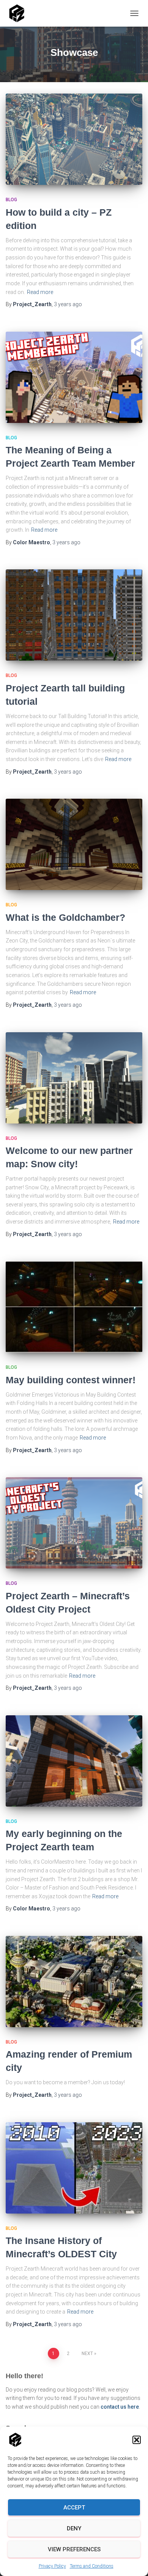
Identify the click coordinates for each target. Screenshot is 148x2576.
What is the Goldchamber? (65, 917)
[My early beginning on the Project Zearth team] (74, 1761)
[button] (137, 2440)
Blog (11, 200)
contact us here (120, 2407)
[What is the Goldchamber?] (74, 844)
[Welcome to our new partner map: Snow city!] (74, 1078)
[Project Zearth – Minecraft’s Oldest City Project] (74, 1523)
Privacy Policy (52, 2566)
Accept (74, 2508)
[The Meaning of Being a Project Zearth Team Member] (74, 377)
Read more (40, 292)
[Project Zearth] (20, 13)
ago (68, 304)
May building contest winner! (71, 1380)
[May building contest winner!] (74, 1307)
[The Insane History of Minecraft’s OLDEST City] (74, 2168)
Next (87, 2354)
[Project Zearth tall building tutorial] (74, 615)
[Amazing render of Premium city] (74, 1982)
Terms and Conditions (92, 2566)
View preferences (74, 2549)
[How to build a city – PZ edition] (74, 139)
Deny (74, 2528)
